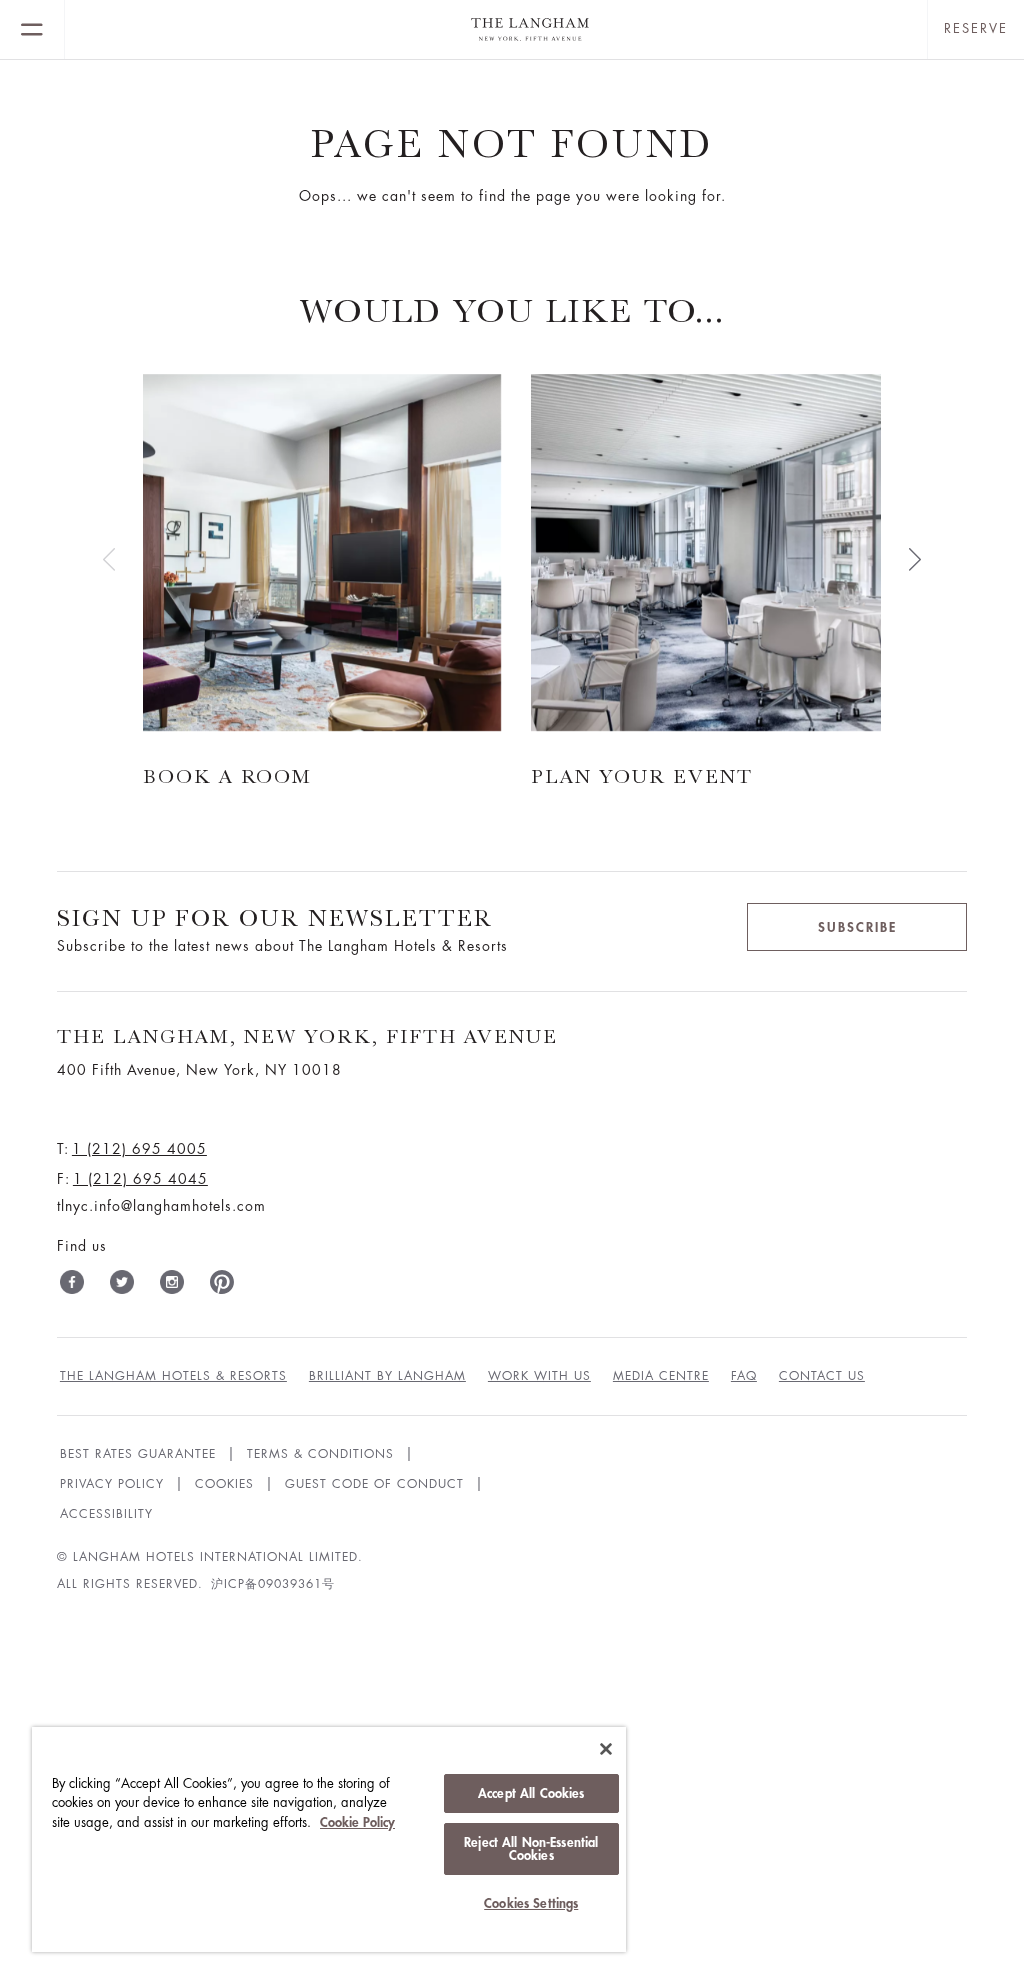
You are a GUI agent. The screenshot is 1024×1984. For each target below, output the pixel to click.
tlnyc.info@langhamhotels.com (161, 1206)
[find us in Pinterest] (222, 1286)
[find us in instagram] (172, 1286)
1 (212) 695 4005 (139, 1149)
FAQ (744, 1376)
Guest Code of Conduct (374, 1484)
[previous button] (109, 559)
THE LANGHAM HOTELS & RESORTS (173, 1376)
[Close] (606, 1749)
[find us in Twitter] (122, 1286)
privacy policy (112, 1484)
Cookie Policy (357, 1822)
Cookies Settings (531, 1903)
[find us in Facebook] (72, 1286)
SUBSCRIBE (857, 927)
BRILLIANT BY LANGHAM (387, 1376)
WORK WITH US (539, 1376)
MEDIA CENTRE (661, 1376)
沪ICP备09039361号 (273, 1584)
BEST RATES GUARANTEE (138, 1454)
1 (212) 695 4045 (140, 1179)
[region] (329, 1839)
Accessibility (106, 1514)
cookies (224, 1484)
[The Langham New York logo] (496, 30)
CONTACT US (822, 1376)
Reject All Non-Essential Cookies (531, 1849)
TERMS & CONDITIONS (320, 1454)
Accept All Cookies (531, 1793)
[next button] (915, 559)
